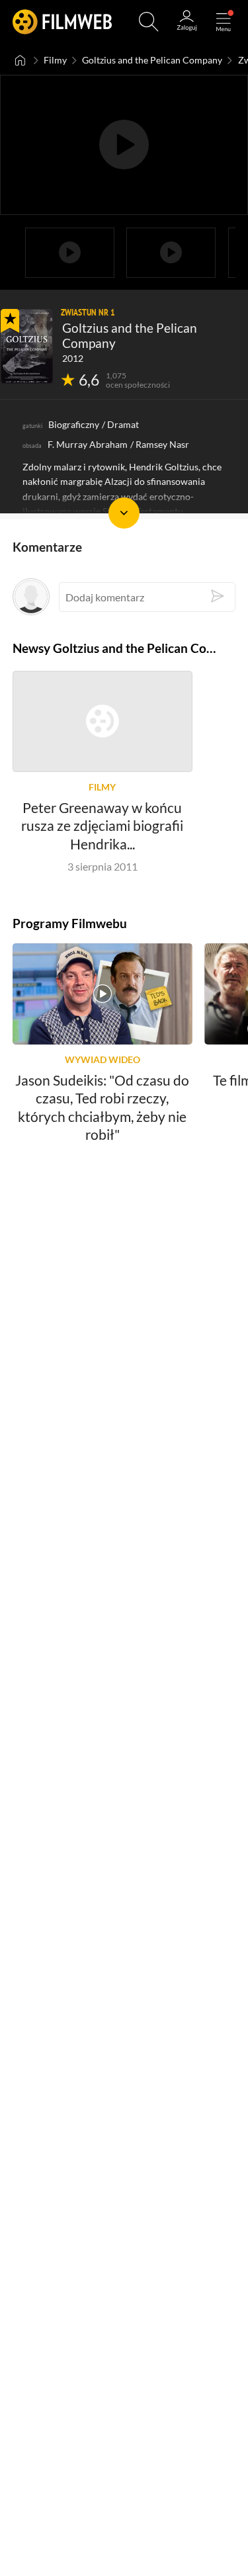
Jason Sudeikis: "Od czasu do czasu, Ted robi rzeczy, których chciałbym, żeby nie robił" (102, 1107)
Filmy (55, 60)
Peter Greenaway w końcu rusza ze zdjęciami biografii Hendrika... (102, 826)
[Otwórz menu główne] (224, 22)
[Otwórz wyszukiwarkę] (149, 22)
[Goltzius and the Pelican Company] (27, 346)
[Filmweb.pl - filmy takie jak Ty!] (62, 21)
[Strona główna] (20, 60)
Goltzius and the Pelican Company (152, 60)
